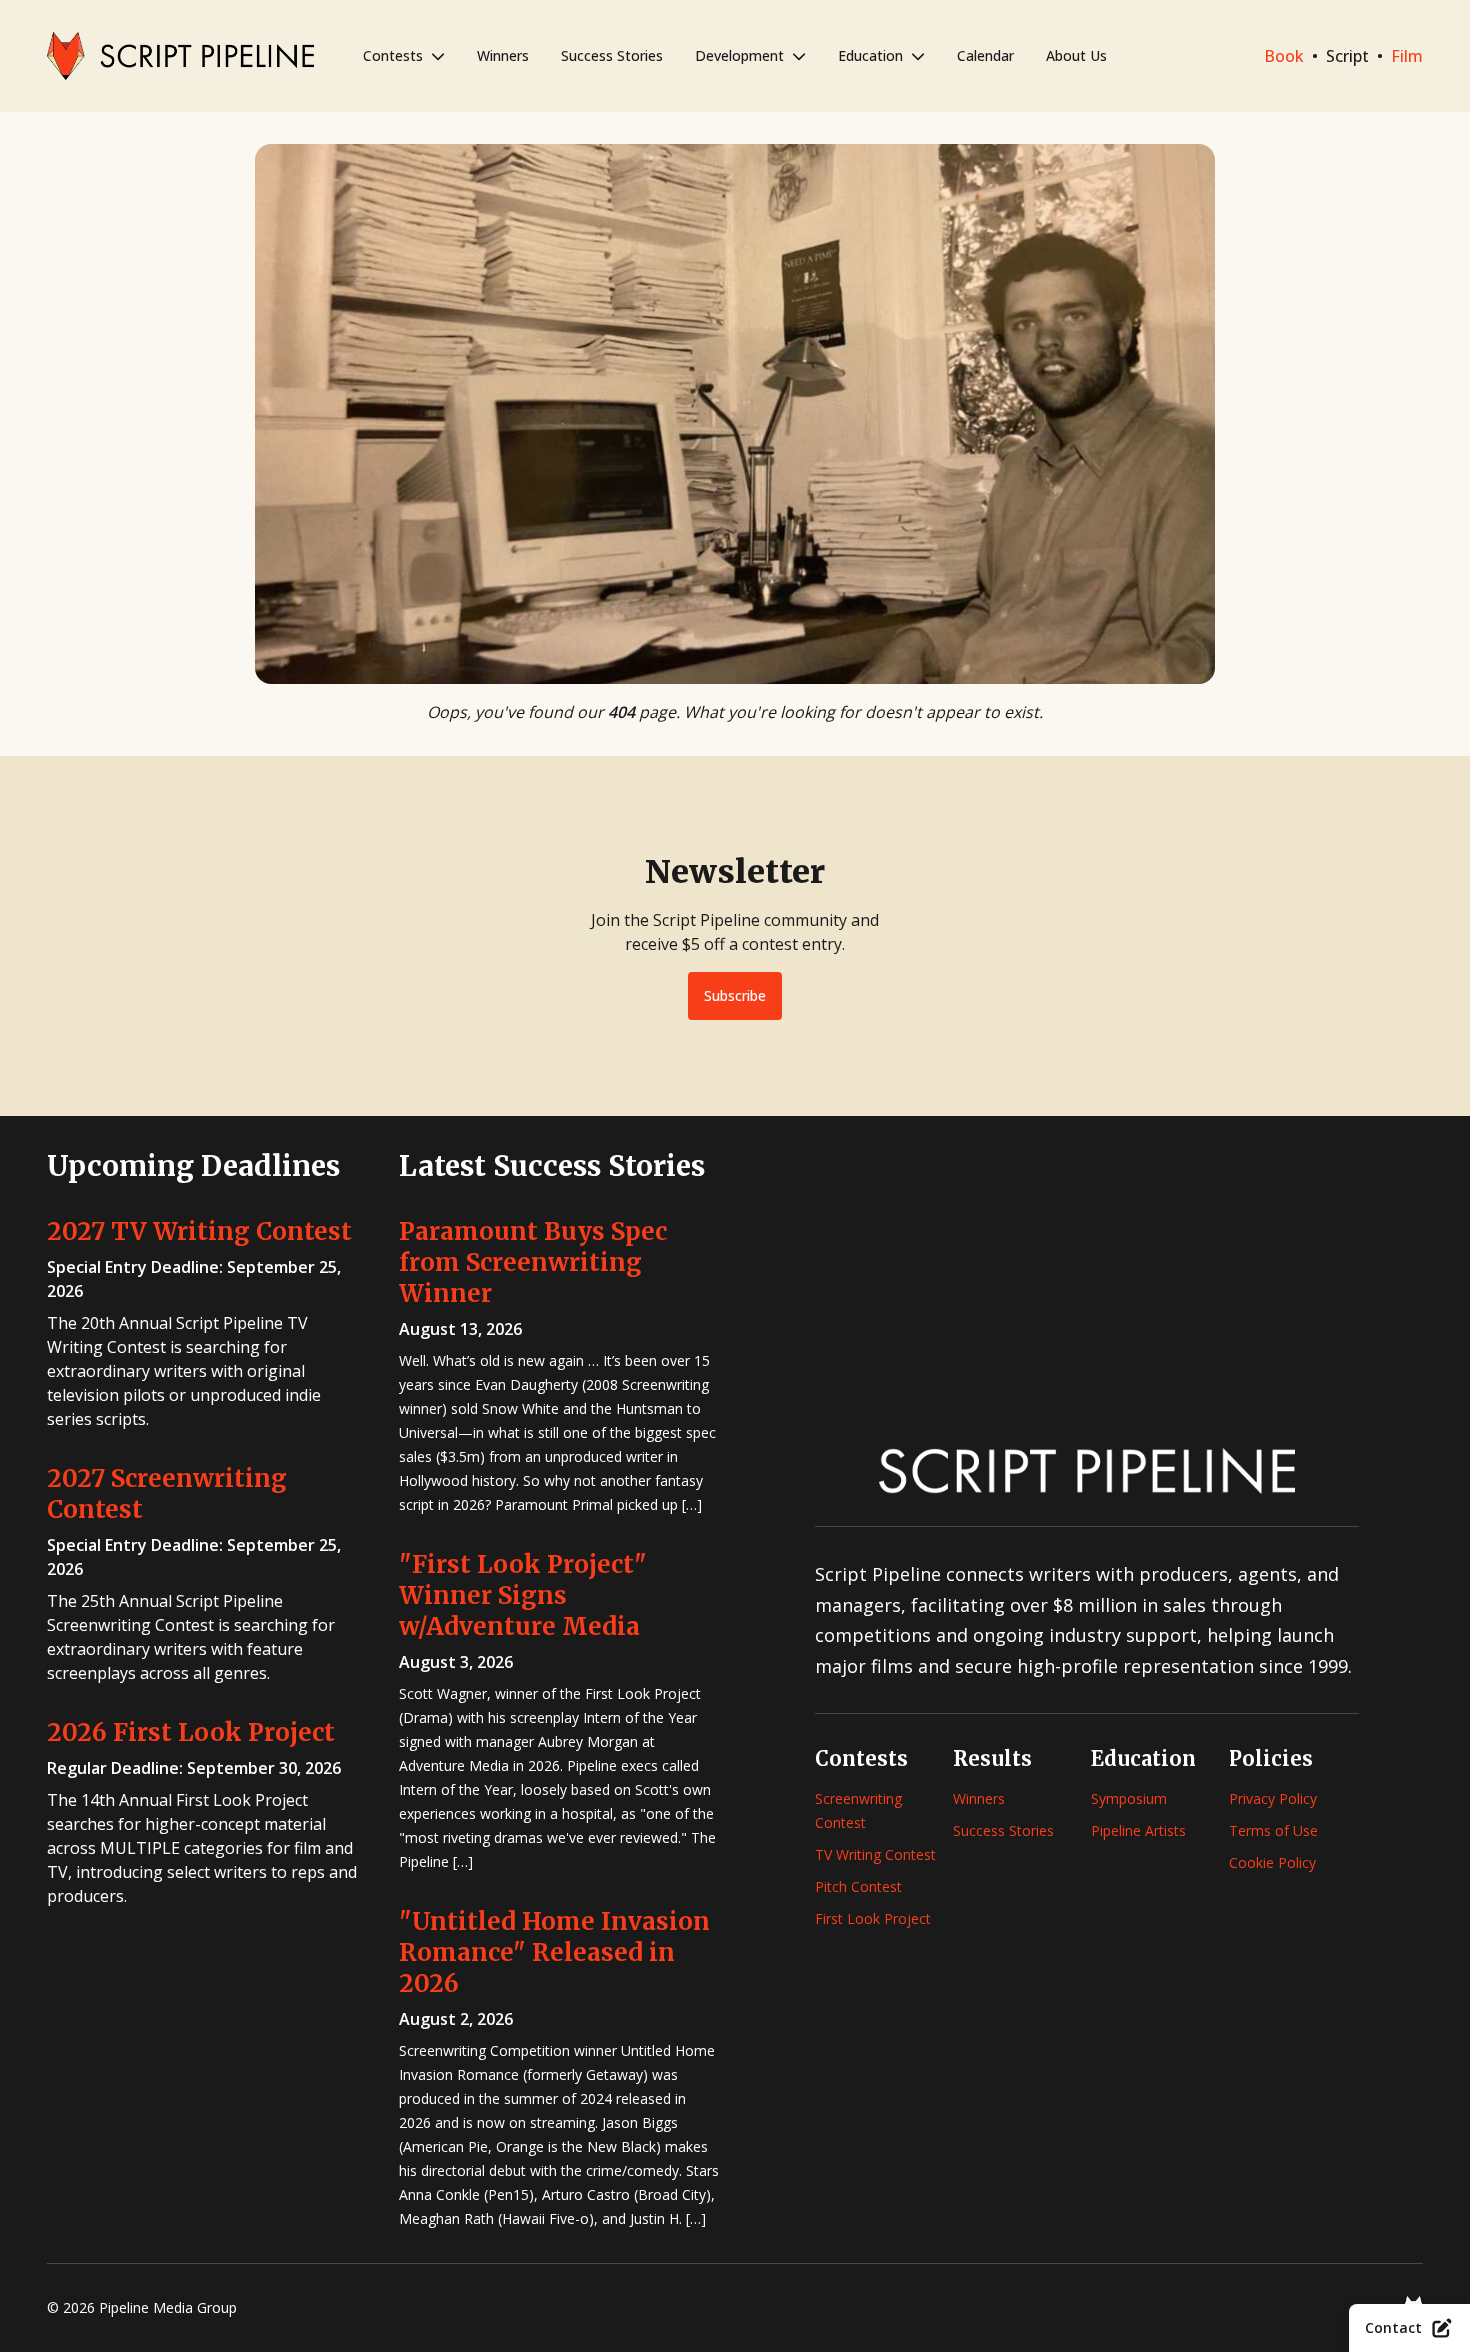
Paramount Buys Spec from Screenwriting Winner (533, 1262)
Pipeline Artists (1138, 1830)
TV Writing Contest (875, 1854)
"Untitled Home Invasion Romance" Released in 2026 (554, 1952)
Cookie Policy (1272, 1862)
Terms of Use (1273, 1830)
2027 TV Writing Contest (199, 1231)
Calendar (985, 55)
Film (1407, 56)
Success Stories (612, 55)
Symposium (1129, 1798)
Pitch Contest (858, 1886)
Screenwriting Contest (858, 1810)
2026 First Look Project (191, 1732)
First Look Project (873, 1918)
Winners (503, 55)
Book (1284, 56)
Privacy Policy (1273, 1798)
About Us (1076, 55)
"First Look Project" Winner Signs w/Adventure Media (523, 1595)
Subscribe (735, 995)
